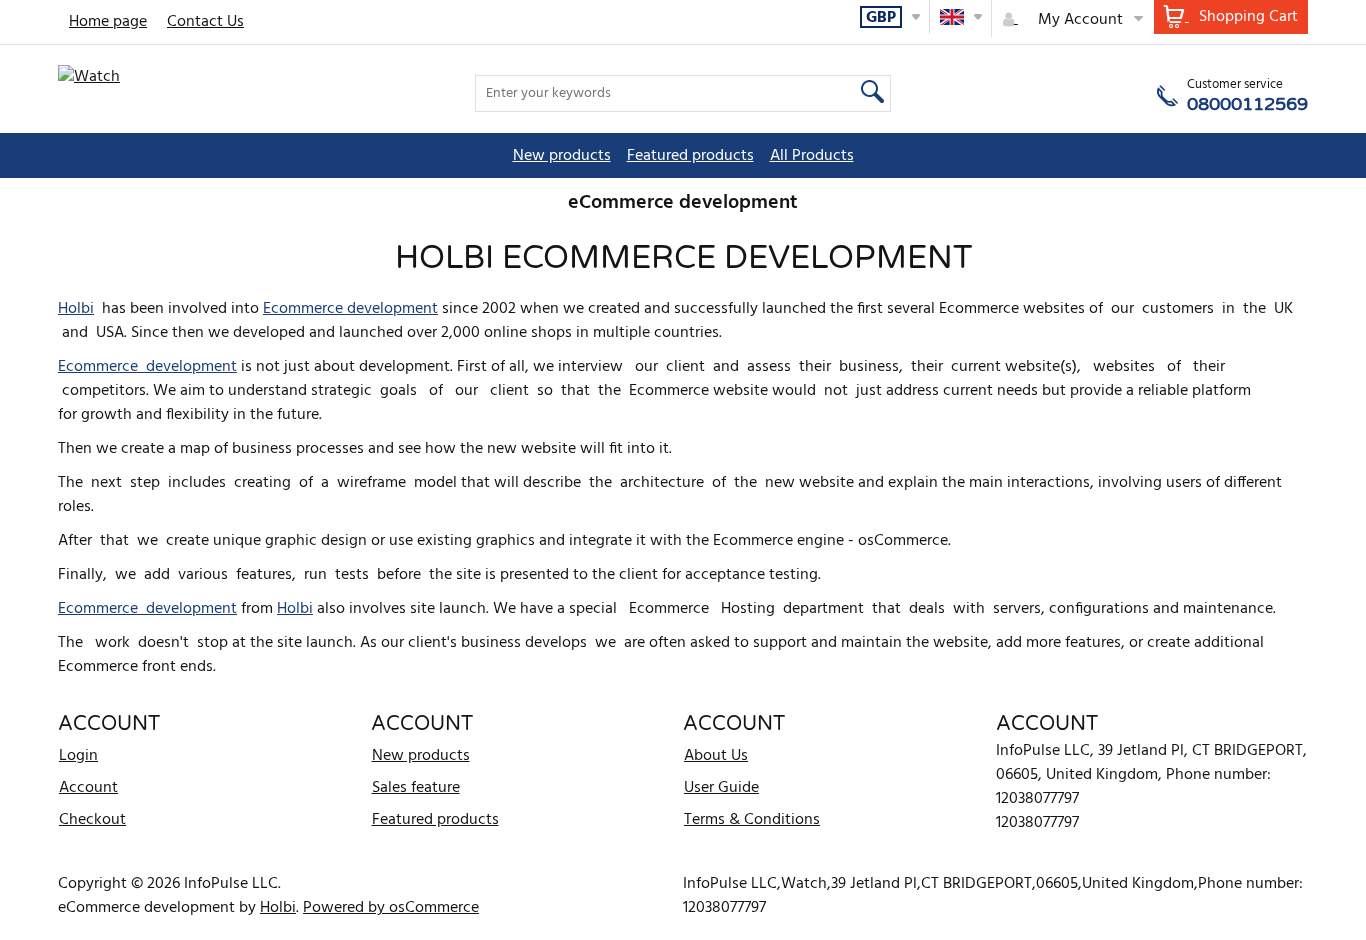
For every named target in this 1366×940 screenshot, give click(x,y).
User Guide (721, 788)
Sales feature (416, 788)
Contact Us (205, 22)
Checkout (92, 820)
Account (88, 788)
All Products (812, 156)
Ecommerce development (350, 309)
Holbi (76, 309)
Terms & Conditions (752, 820)
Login (78, 756)
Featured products (690, 156)
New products (562, 156)
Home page (108, 22)
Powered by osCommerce (391, 908)
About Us (716, 756)
